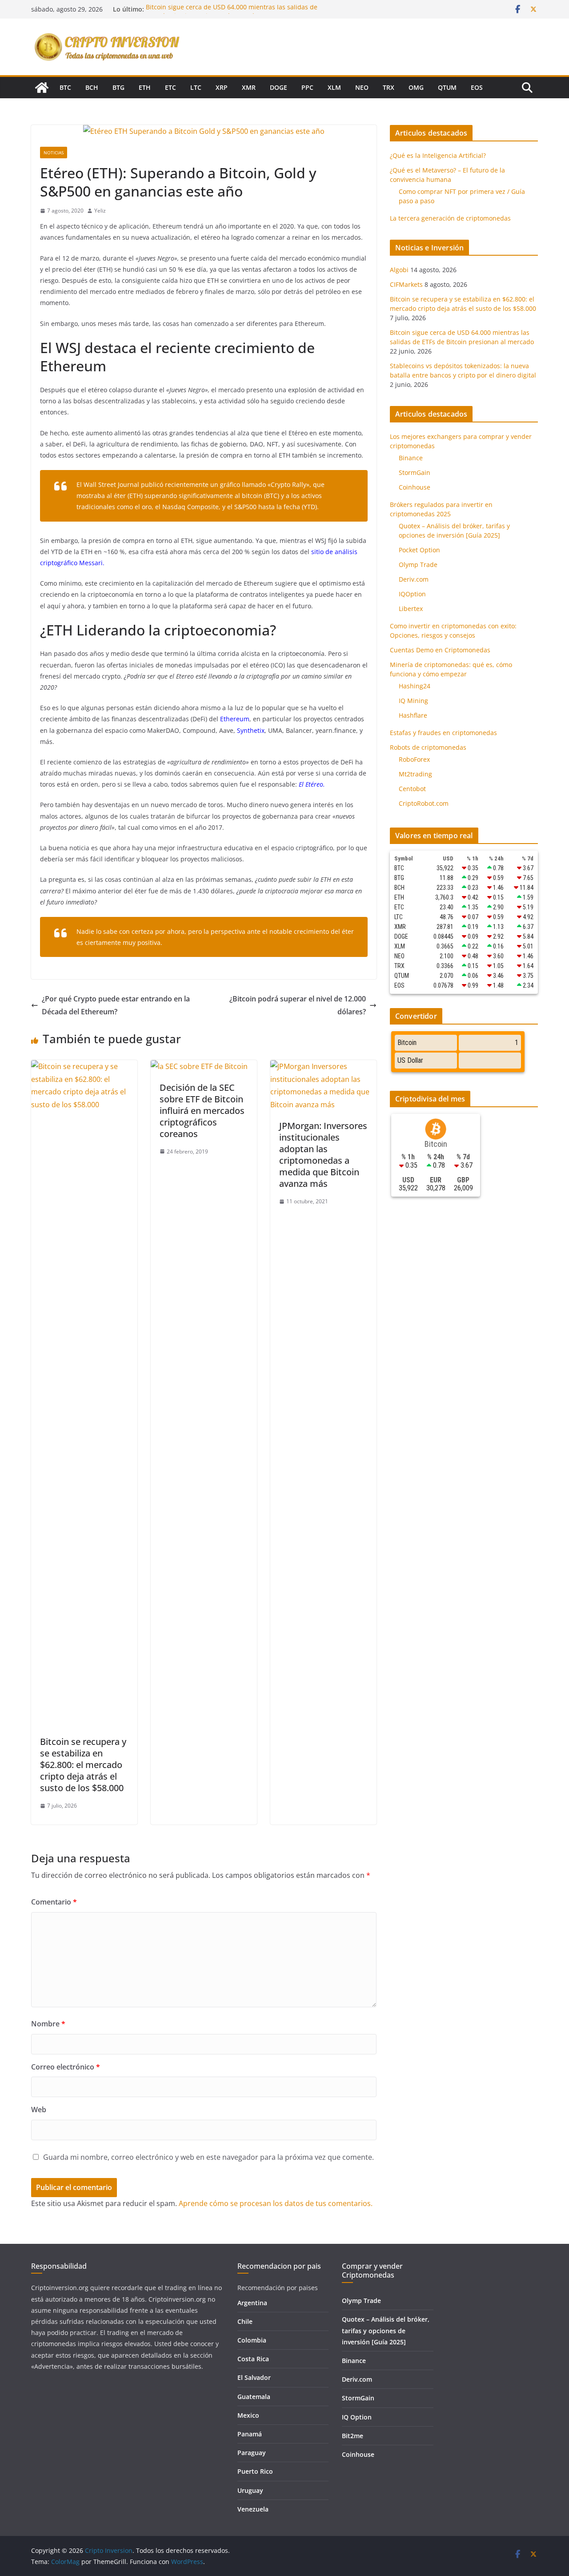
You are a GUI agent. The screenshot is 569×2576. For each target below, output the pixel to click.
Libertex (411, 609)
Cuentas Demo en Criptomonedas (440, 650)
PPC (307, 87)
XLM (334, 87)
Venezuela (253, 2509)
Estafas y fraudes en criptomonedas (443, 733)
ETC (170, 87)
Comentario (54, 1902)
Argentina (252, 2303)
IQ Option (357, 2417)
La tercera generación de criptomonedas (450, 218)
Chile (245, 2321)
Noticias (54, 153)
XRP (222, 87)
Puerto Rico (255, 2471)
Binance (411, 458)
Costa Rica (253, 2359)
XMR (249, 87)
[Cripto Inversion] (42, 88)
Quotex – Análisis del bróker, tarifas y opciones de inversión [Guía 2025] (386, 2330)
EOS (477, 87)
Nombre (48, 2024)
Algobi (399, 270)
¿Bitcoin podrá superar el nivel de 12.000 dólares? (298, 1005)
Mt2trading (415, 774)
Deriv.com (414, 579)
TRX (389, 87)
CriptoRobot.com (424, 803)
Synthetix (251, 730)
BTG (118, 87)
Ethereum (234, 719)
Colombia (252, 2340)
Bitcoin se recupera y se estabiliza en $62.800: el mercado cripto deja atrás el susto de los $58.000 (83, 1765)
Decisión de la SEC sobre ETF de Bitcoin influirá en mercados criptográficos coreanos (202, 1111)
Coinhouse (415, 487)
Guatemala (254, 2397)
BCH (92, 87)
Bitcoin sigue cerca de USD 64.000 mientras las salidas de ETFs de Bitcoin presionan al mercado (232, 14)
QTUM (447, 87)
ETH (145, 87)
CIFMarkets (406, 284)
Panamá (250, 2434)
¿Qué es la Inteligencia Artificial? (438, 155)
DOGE (278, 87)
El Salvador (254, 2377)
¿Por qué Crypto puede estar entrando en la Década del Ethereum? (116, 1005)
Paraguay (252, 2453)
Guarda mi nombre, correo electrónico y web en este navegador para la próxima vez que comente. (208, 2157)
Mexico (248, 2415)
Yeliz (100, 211)
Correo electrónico (66, 2067)
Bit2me (353, 2436)
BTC (65, 87)
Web (39, 2110)
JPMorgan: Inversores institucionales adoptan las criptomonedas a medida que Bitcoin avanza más (323, 1155)
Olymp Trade (418, 565)
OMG (416, 87)
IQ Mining (413, 701)
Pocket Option (419, 550)
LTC (196, 87)
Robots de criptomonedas (428, 747)
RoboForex (414, 759)
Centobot (412, 789)
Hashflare (413, 715)
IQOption (412, 594)
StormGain (415, 472)
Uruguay (250, 2490)
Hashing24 (415, 686)
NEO (362, 87)
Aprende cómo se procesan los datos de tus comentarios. (276, 2203)
